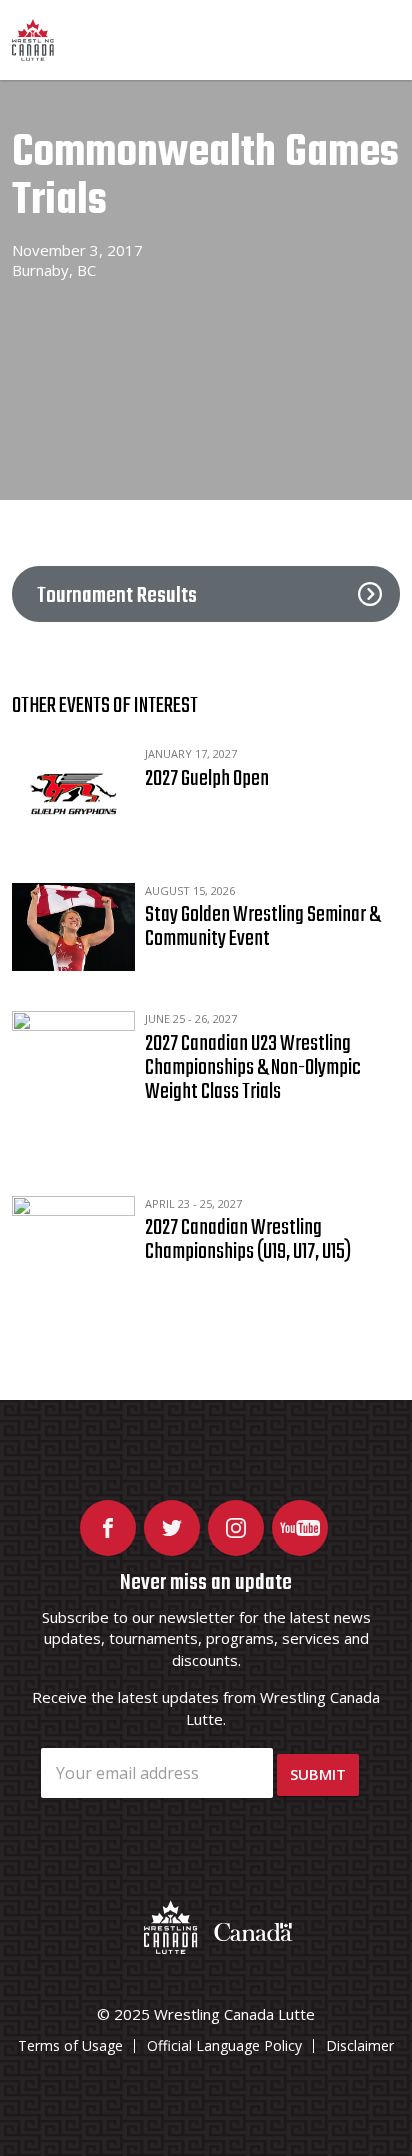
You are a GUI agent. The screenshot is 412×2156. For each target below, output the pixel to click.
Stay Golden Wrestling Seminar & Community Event (262, 927)
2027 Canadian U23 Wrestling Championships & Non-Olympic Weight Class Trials (253, 1068)
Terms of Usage (70, 2045)
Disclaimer (360, 2045)
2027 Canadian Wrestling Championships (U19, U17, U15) (248, 1240)
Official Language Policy (224, 2045)
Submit (318, 1774)
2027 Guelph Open (207, 779)
